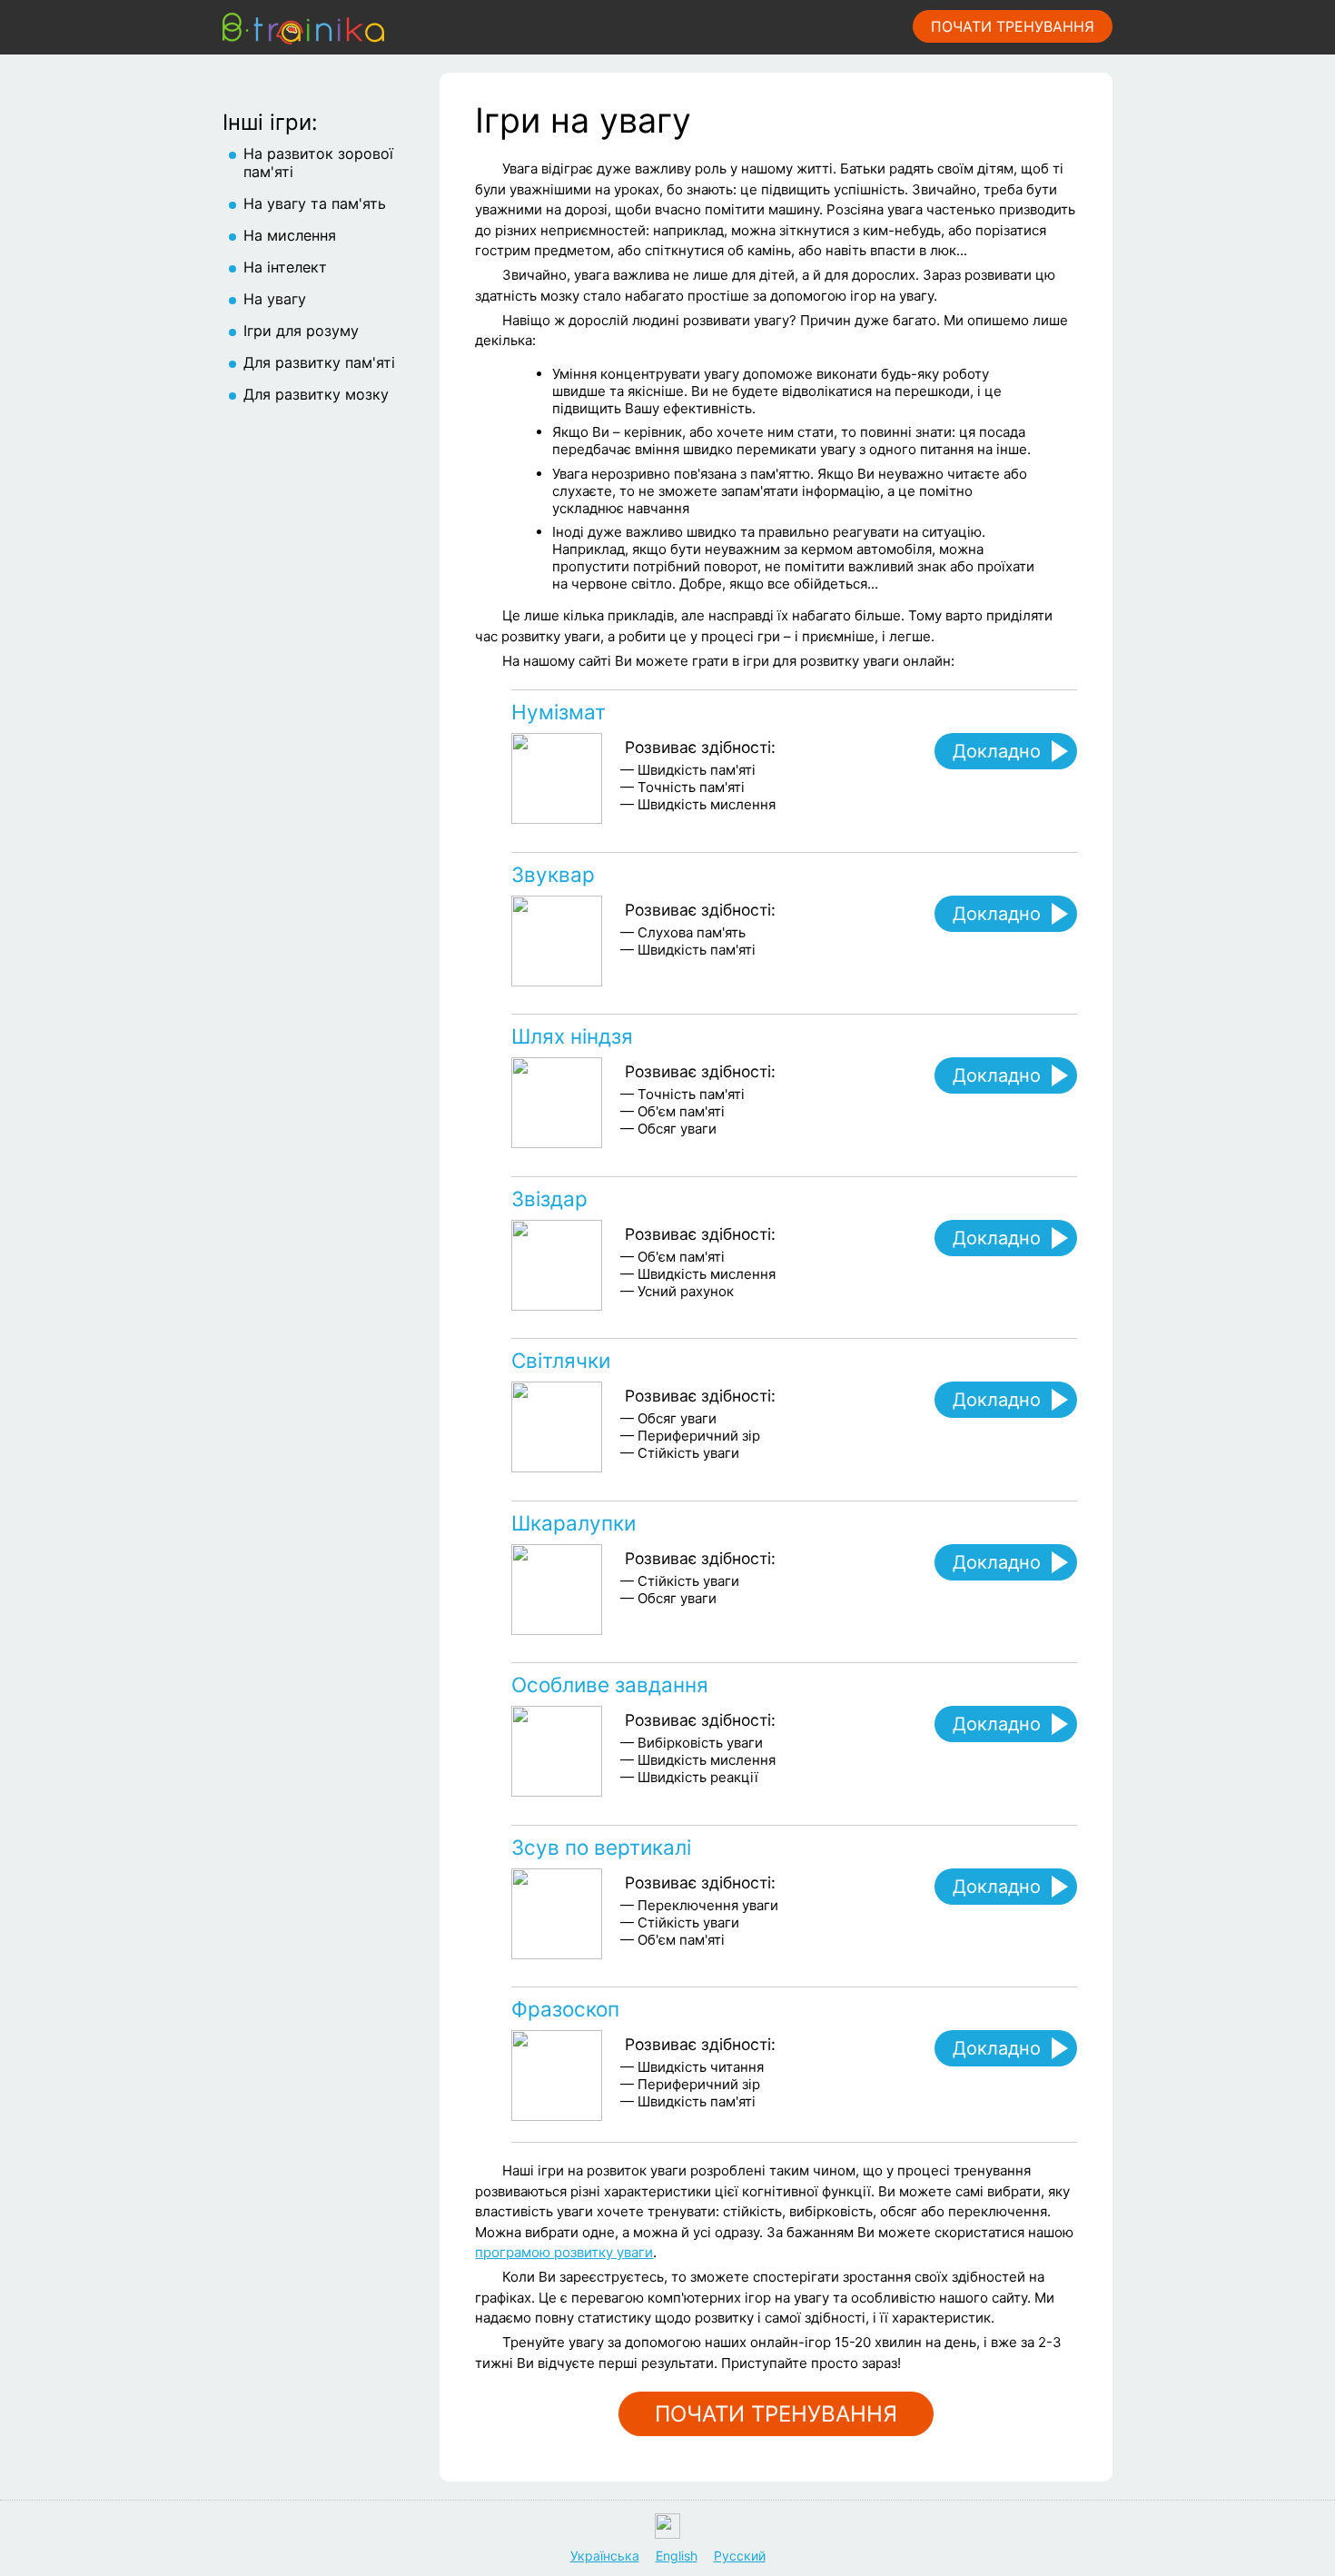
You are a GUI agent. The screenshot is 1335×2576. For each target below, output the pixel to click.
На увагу (275, 299)
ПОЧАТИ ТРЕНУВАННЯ (1013, 26)
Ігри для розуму (301, 331)
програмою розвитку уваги (564, 2252)
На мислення (290, 235)
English (677, 2556)
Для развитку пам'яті (319, 362)
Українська (605, 2556)
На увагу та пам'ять (315, 203)
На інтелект (285, 267)
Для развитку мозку (316, 394)
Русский (740, 2556)
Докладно (997, 751)
